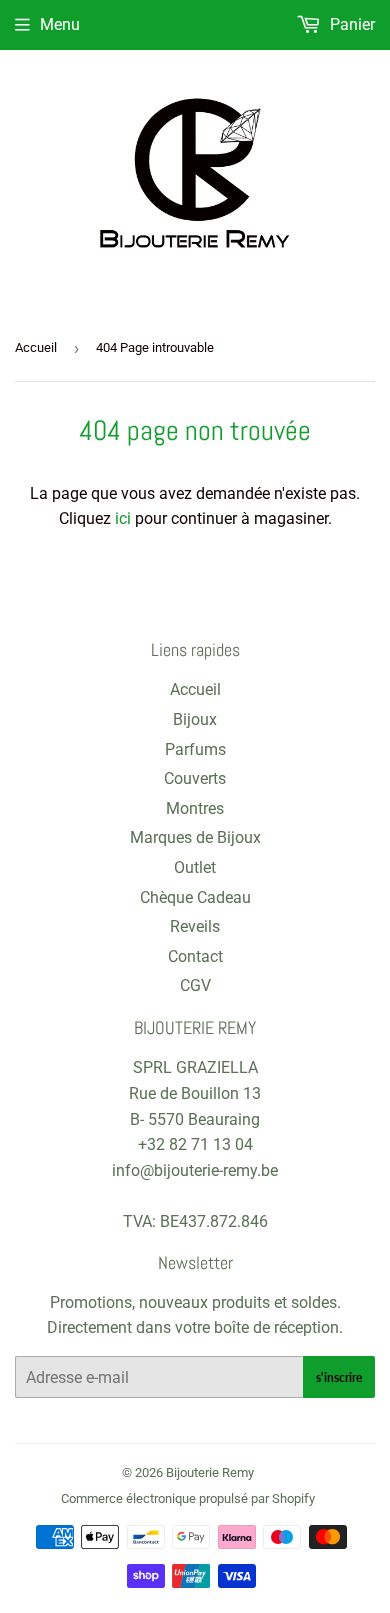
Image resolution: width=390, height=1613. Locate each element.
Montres (195, 808)
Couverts (195, 778)
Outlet (195, 867)
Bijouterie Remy (210, 1472)
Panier (350, 24)
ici (123, 518)
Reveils (195, 926)
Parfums (195, 749)
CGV (195, 985)
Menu (60, 24)
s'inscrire (339, 1377)
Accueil (36, 347)
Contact (195, 956)
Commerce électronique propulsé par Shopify (188, 1498)
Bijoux (195, 719)
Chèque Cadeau (195, 897)
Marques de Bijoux (195, 837)
